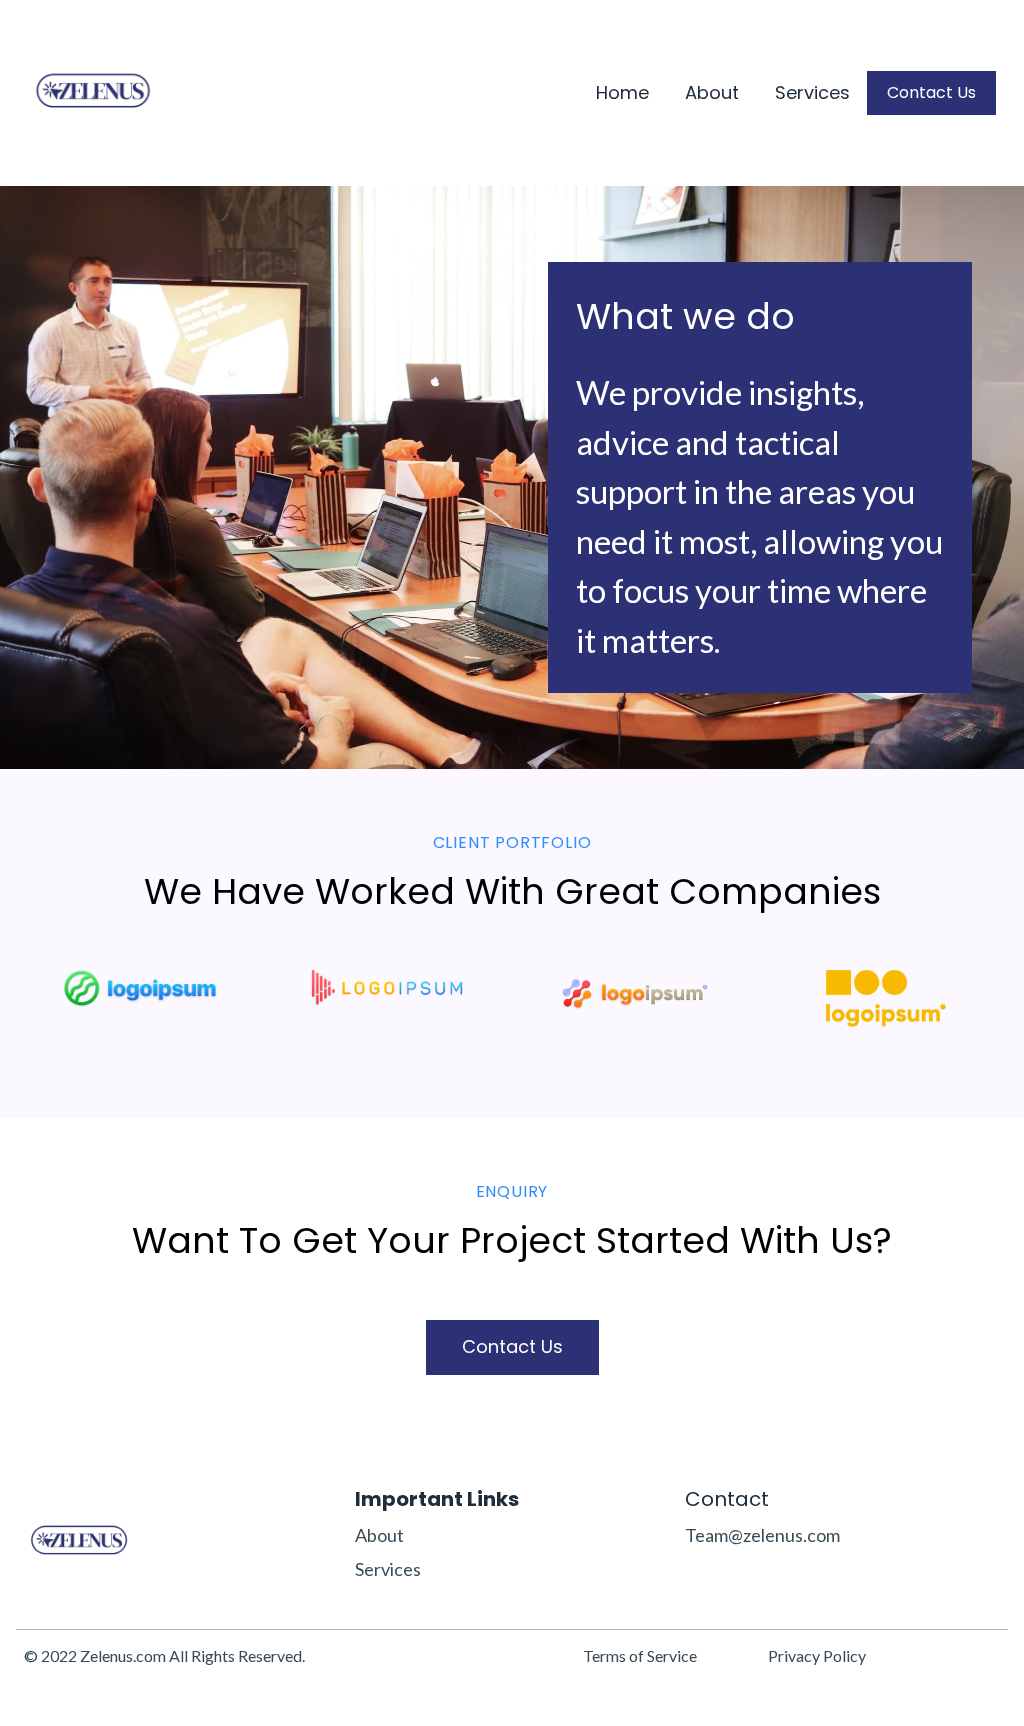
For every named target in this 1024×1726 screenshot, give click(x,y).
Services (812, 93)
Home (622, 93)
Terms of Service (640, 1655)
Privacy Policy (817, 1655)
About (712, 93)
